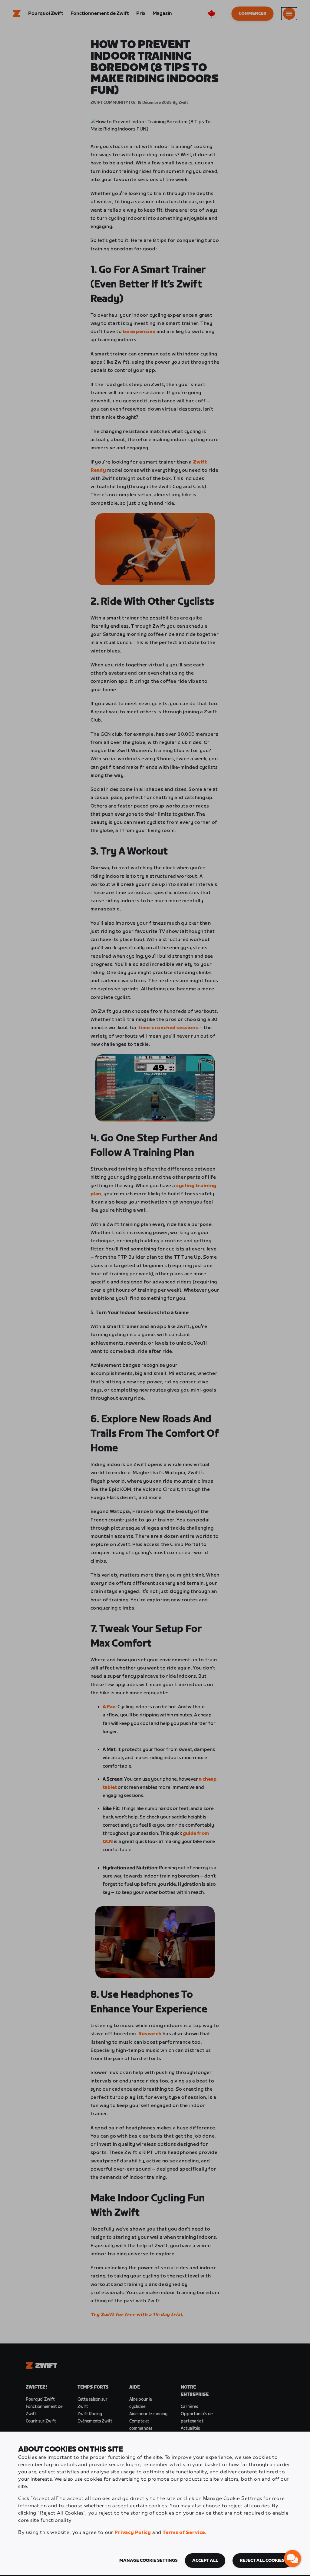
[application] (292, 2558)
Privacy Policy (133, 2533)
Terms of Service (184, 2533)
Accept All (205, 2561)
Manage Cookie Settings (148, 2561)
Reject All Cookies (262, 2561)
